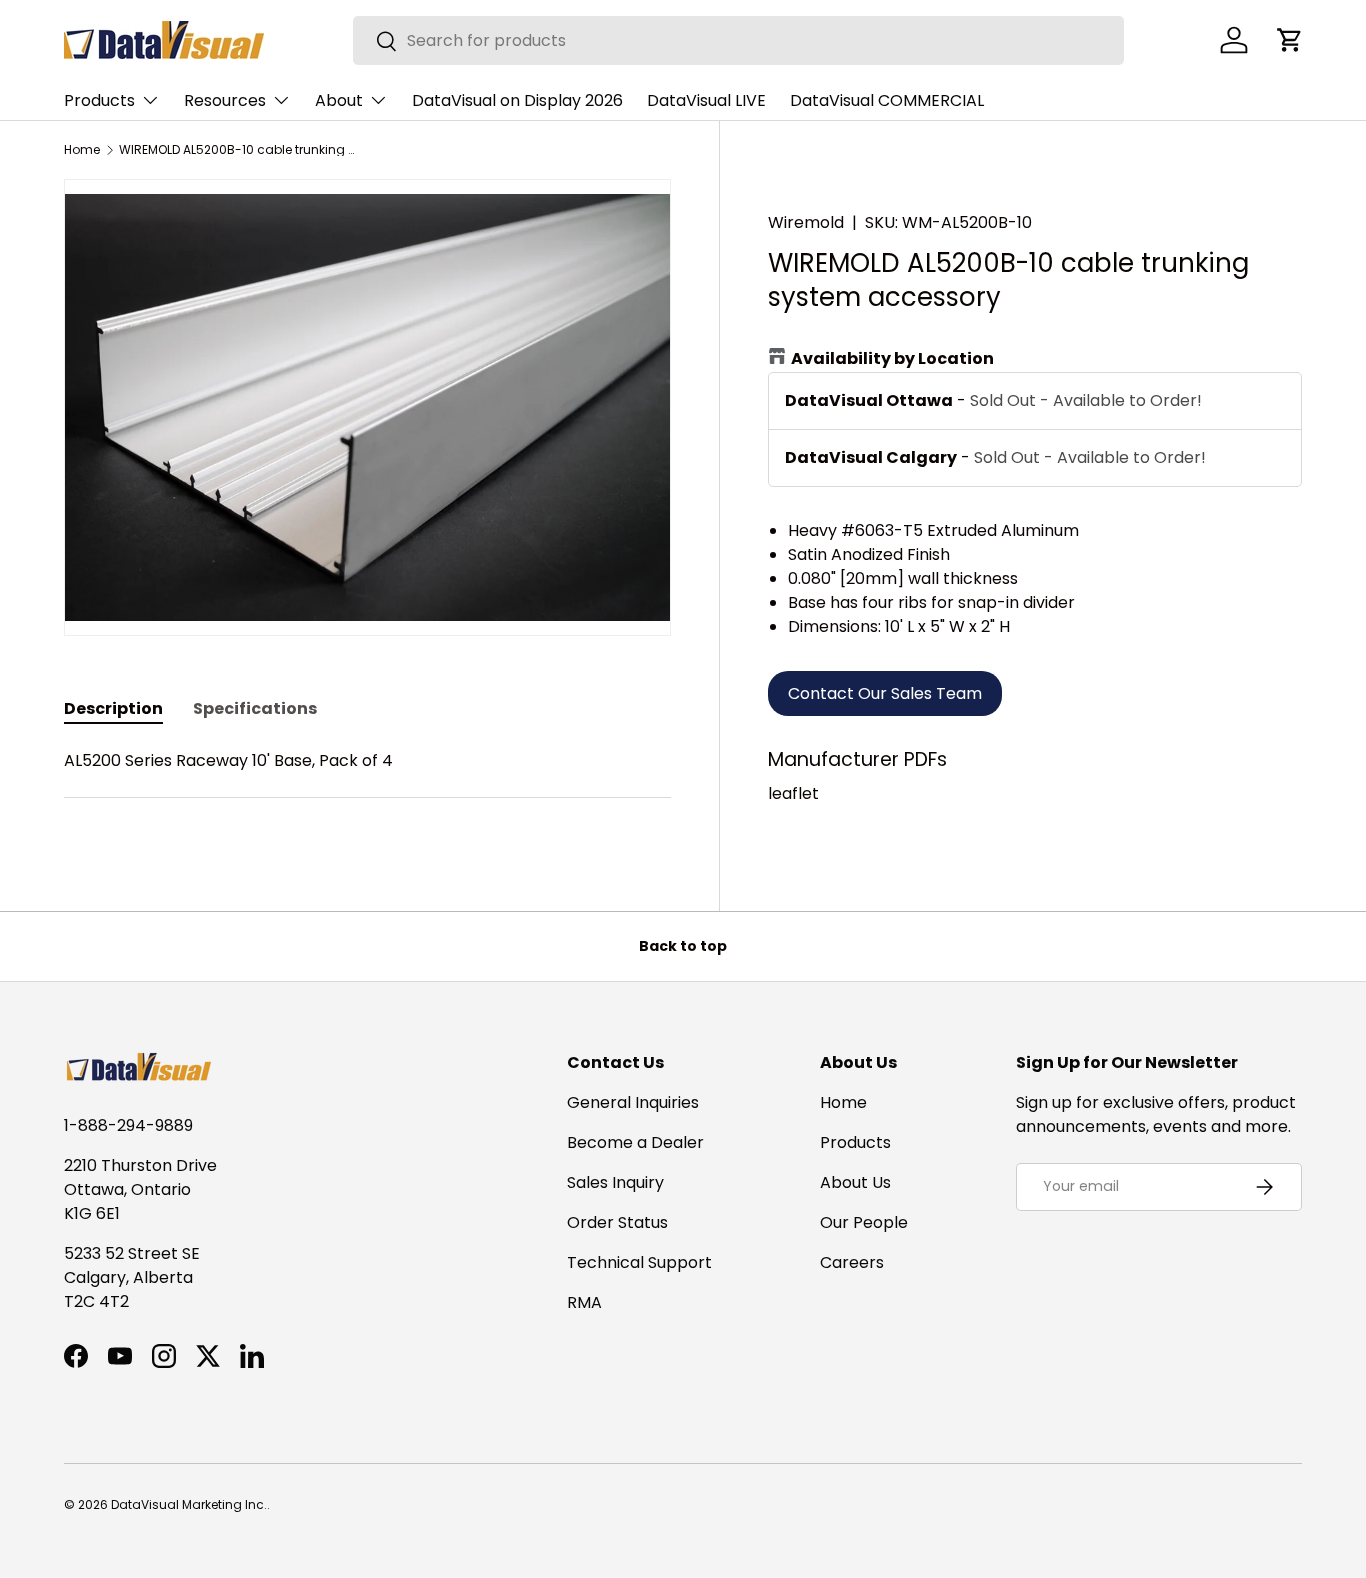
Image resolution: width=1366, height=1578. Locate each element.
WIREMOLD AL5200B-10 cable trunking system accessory (239, 150)
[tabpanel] (367, 785)
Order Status (617, 1222)
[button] (1290, 40)
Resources (225, 100)
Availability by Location (892, 358)
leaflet (793, 793)
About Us (855, 1182)
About (339, 100)
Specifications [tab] (255, 708)
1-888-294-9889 (128, 1125)
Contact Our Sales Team (885, 693)
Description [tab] (113, 708)
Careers (852, 1262)
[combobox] (738, 40)
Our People (864, 1222)
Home (82, 150)
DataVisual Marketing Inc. (189, 1504)
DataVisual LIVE (706, 100)
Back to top (683, 946)
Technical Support (639, 1262)
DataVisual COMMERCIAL (887, 100)
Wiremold (806, 222)
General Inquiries (633, 1102)
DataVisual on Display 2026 (517, 100)
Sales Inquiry (615, 1182)
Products (99, 100)
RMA (584, 1302)
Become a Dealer (635, 1142)
